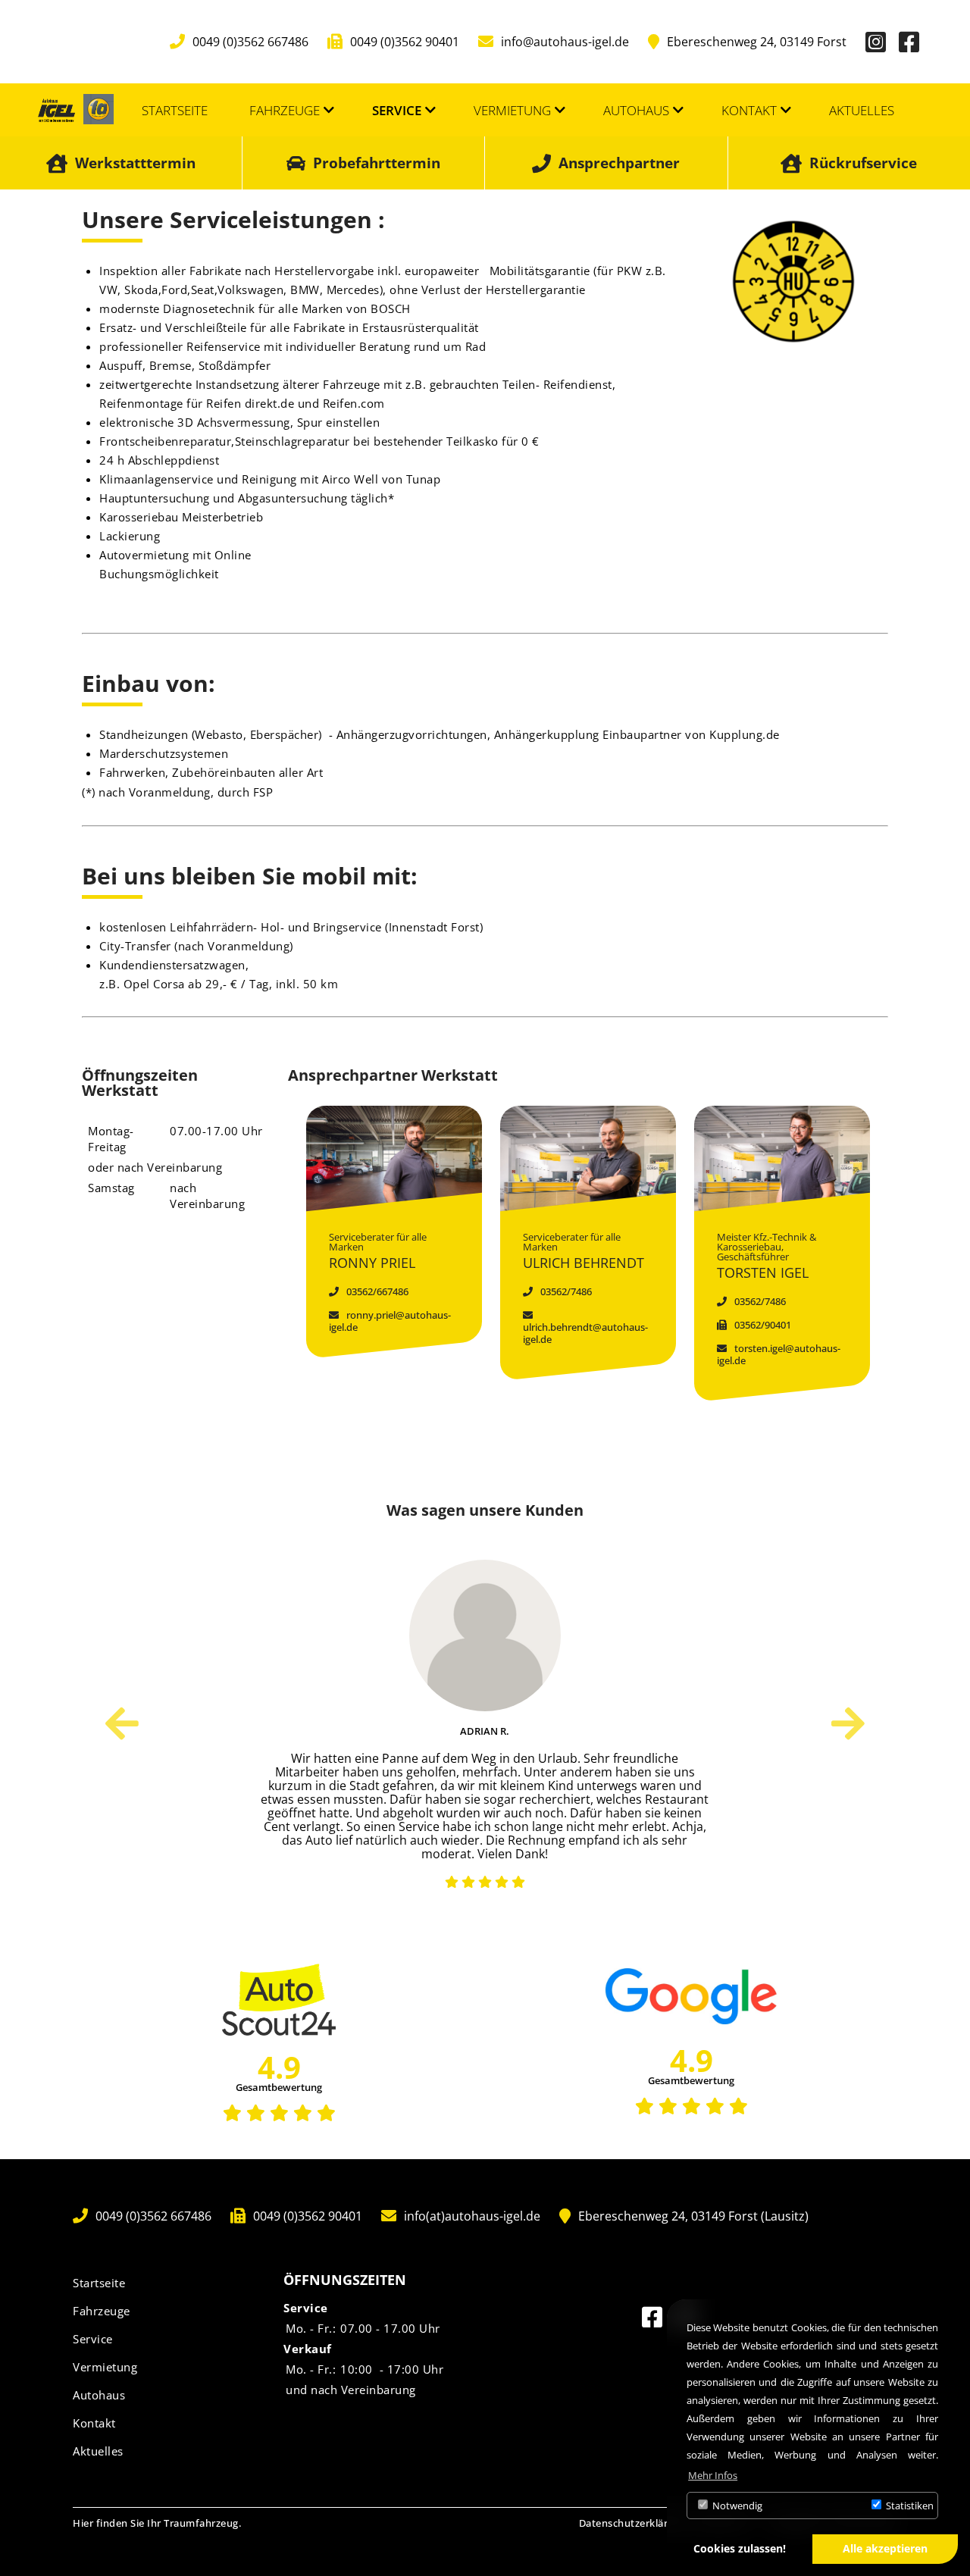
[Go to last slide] (122, 1723)
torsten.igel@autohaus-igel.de (779, 1354)
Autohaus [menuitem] (636, 110)
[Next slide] (848, 1723)
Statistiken (909, 2506)
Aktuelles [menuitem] (862, 110)
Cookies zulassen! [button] (740, 2548)
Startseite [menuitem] (175, 110)
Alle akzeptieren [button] (885, 2548)
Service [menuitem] (397, 110)
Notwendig (736, 2506)
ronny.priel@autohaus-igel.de (390, 1321)
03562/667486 (376, 1291)
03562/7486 (565, 1291)
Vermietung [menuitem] (512, 110)
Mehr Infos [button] (713, 2475)
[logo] (56, 110)
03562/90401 (762, 1325)
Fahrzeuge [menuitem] (285, 110)
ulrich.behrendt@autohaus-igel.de (585, 1333)
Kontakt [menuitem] (749, 110)
